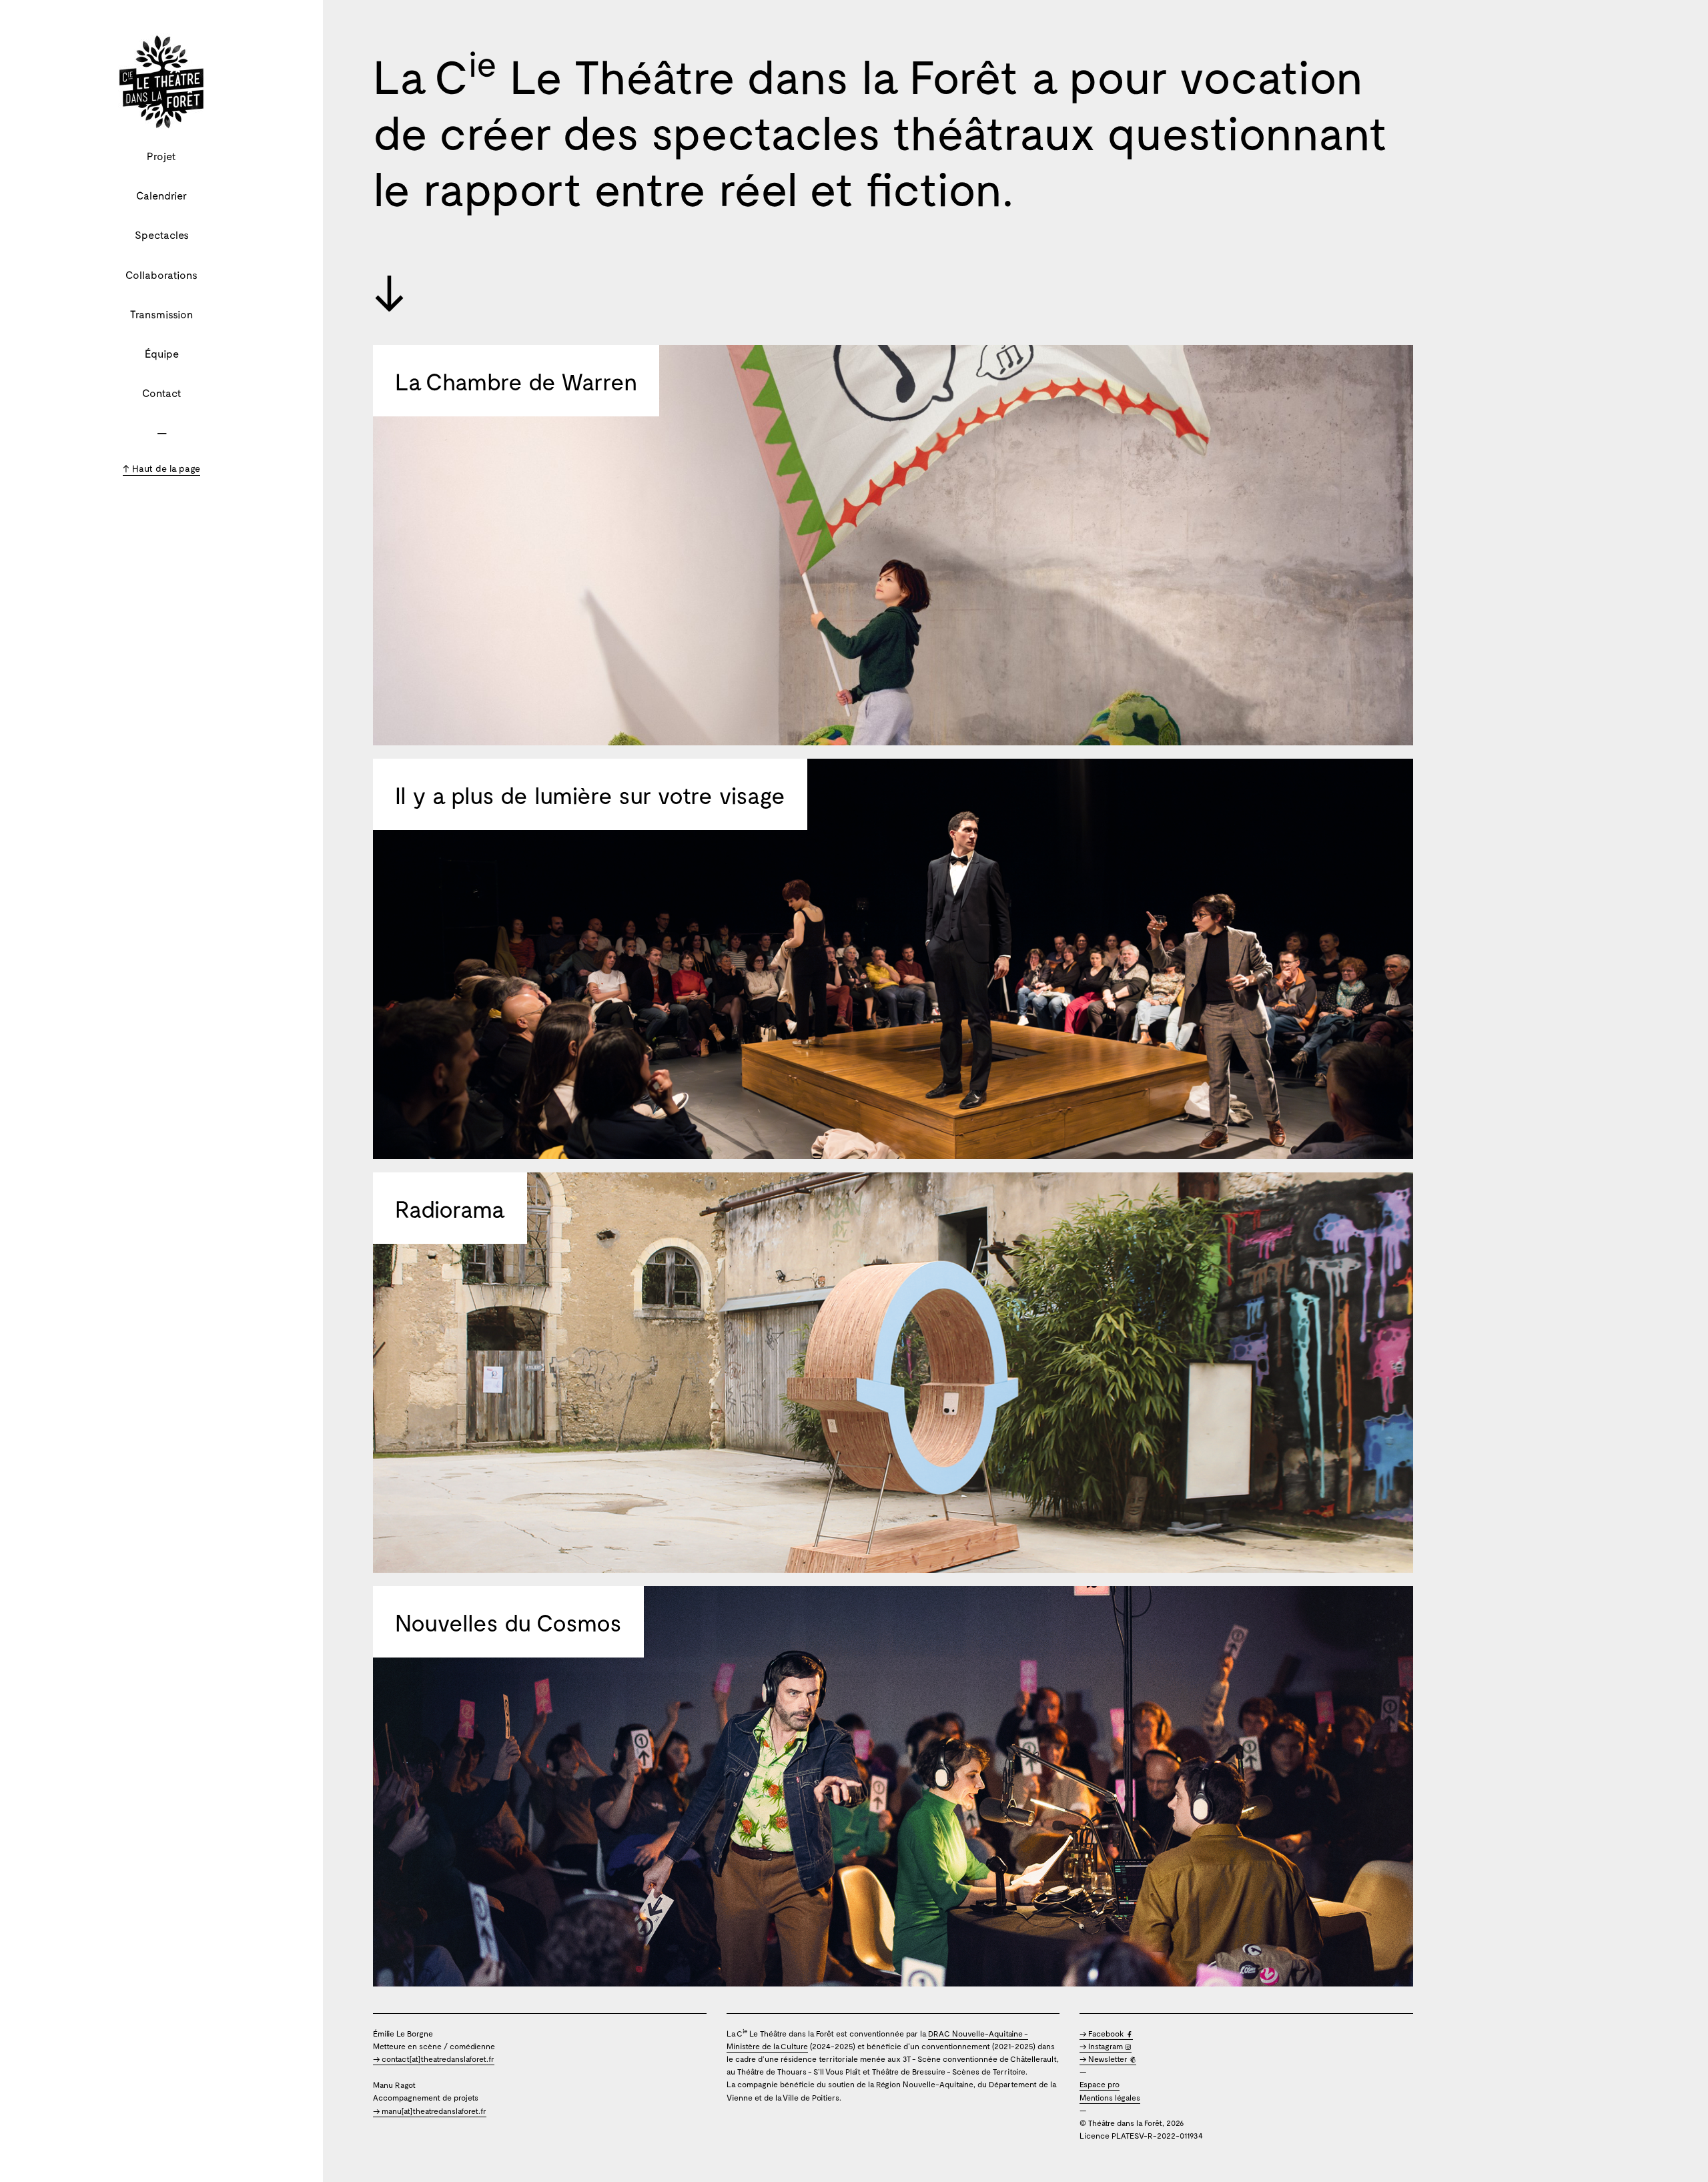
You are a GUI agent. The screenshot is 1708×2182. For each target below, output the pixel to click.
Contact (162, 393)
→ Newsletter (1105, 2059)
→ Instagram (1102, 2046)
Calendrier (161, 195)
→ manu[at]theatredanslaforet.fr (430, 2111)
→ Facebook (1103, 2033)
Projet (161, 156)
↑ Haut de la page (161, 468)
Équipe (162, 353)
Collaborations (161, 275)
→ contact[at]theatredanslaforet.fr (434, 2059)
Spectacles (162, 235)
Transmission (161, 314)
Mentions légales (1110, 2097)
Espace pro (1100, 2084)
